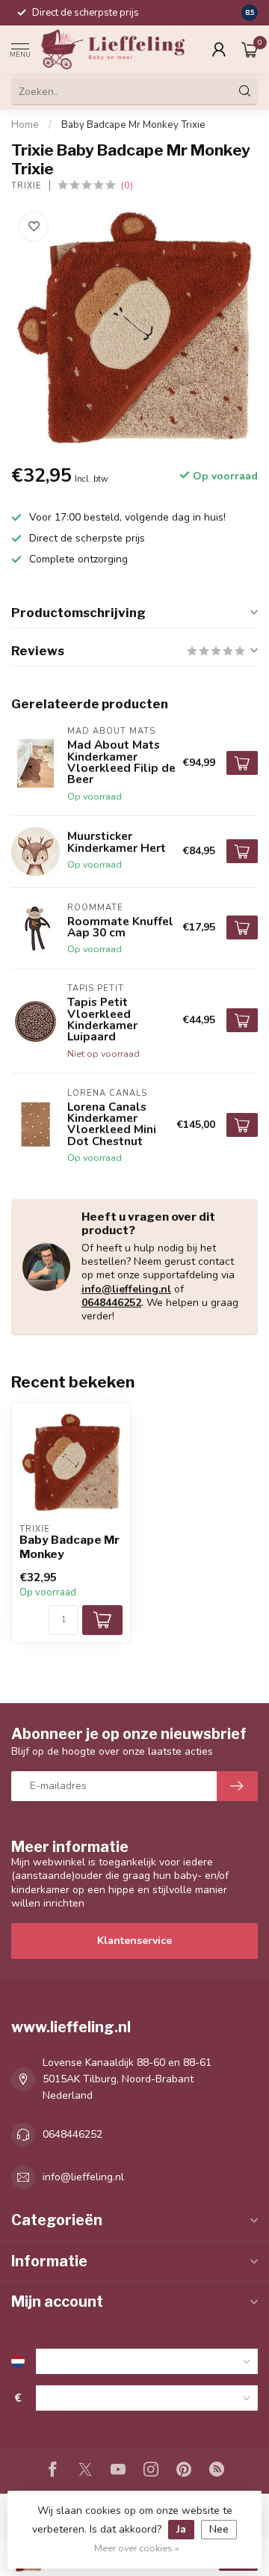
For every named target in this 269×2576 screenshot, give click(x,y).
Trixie (27, 186)
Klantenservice (134, 1941)
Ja (181, 2529)
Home (25, 125)
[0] (250, 49)
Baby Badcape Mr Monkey (69, 1547)
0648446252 (111, 1303)
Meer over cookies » (137, 2548)
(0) (127, 185)
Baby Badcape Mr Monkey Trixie (133, 125)
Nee (219, 2529)
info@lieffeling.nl (126, 1289)
